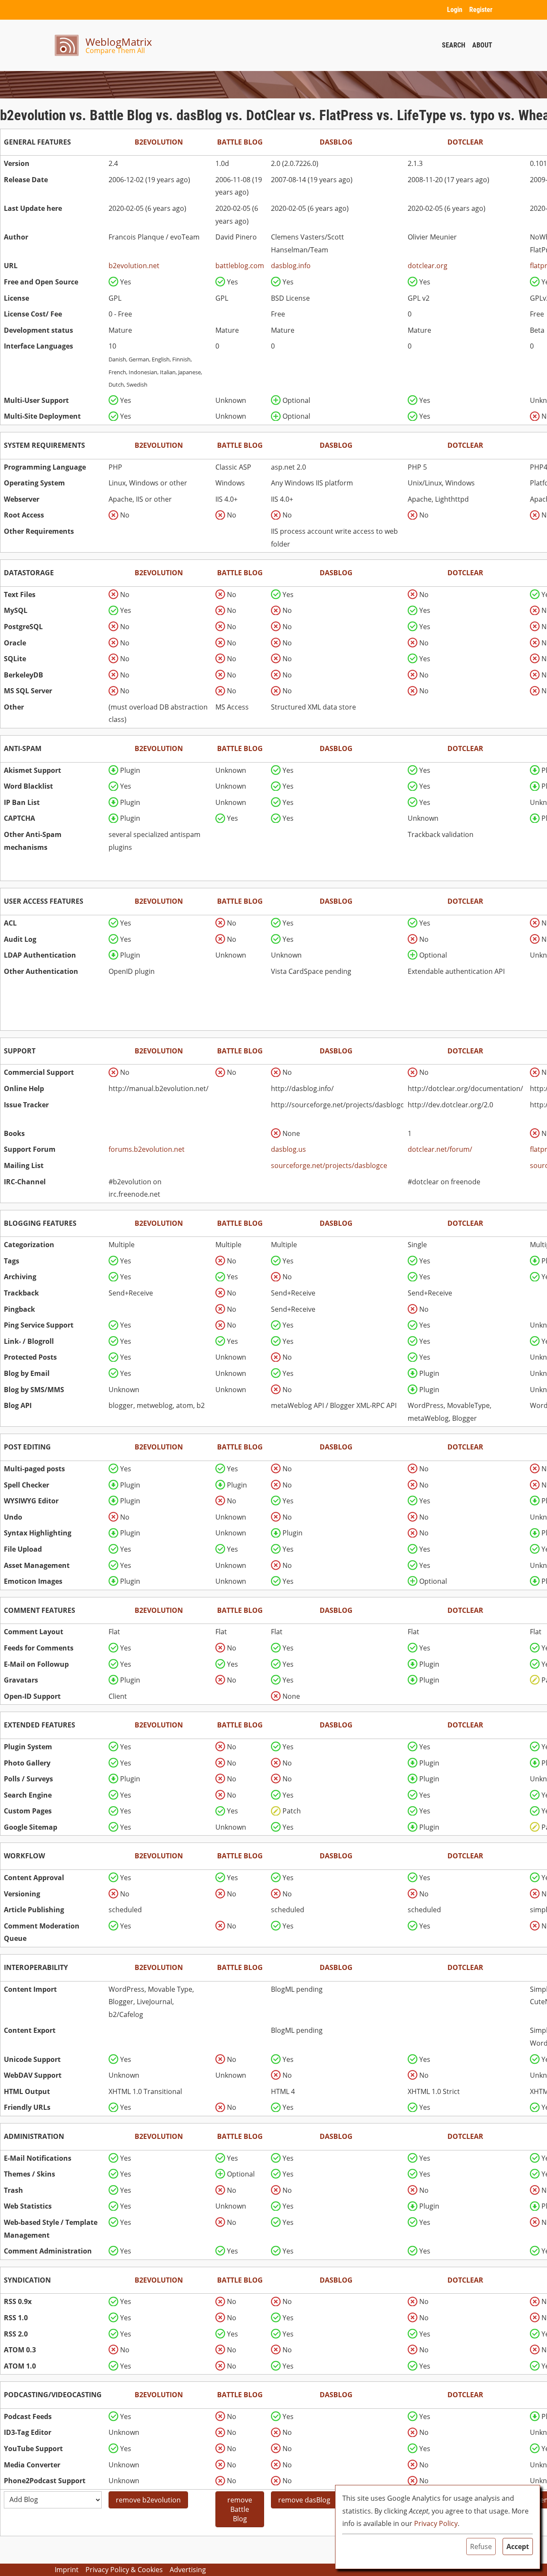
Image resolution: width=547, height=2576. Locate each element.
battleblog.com (240, 266)
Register (481, 10)
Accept (518, 2546)
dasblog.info (291, 266)
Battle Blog (240, 142)
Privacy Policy (436, 2523)
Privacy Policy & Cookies (124, 2570)
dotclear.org (428, 266)
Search (454, 45)
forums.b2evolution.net (147, 1149)
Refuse (481, 2546)
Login (455, 10)
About (482, 45)
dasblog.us (288, 1149)
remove (148, 2500)
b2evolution (159, 142)
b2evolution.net (134, 266)
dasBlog (336, 142)
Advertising (188, 2570)
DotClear (465, 142)
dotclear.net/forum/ (440, 1149)
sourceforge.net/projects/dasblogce (329, 1165)
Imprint (67, 2570)
